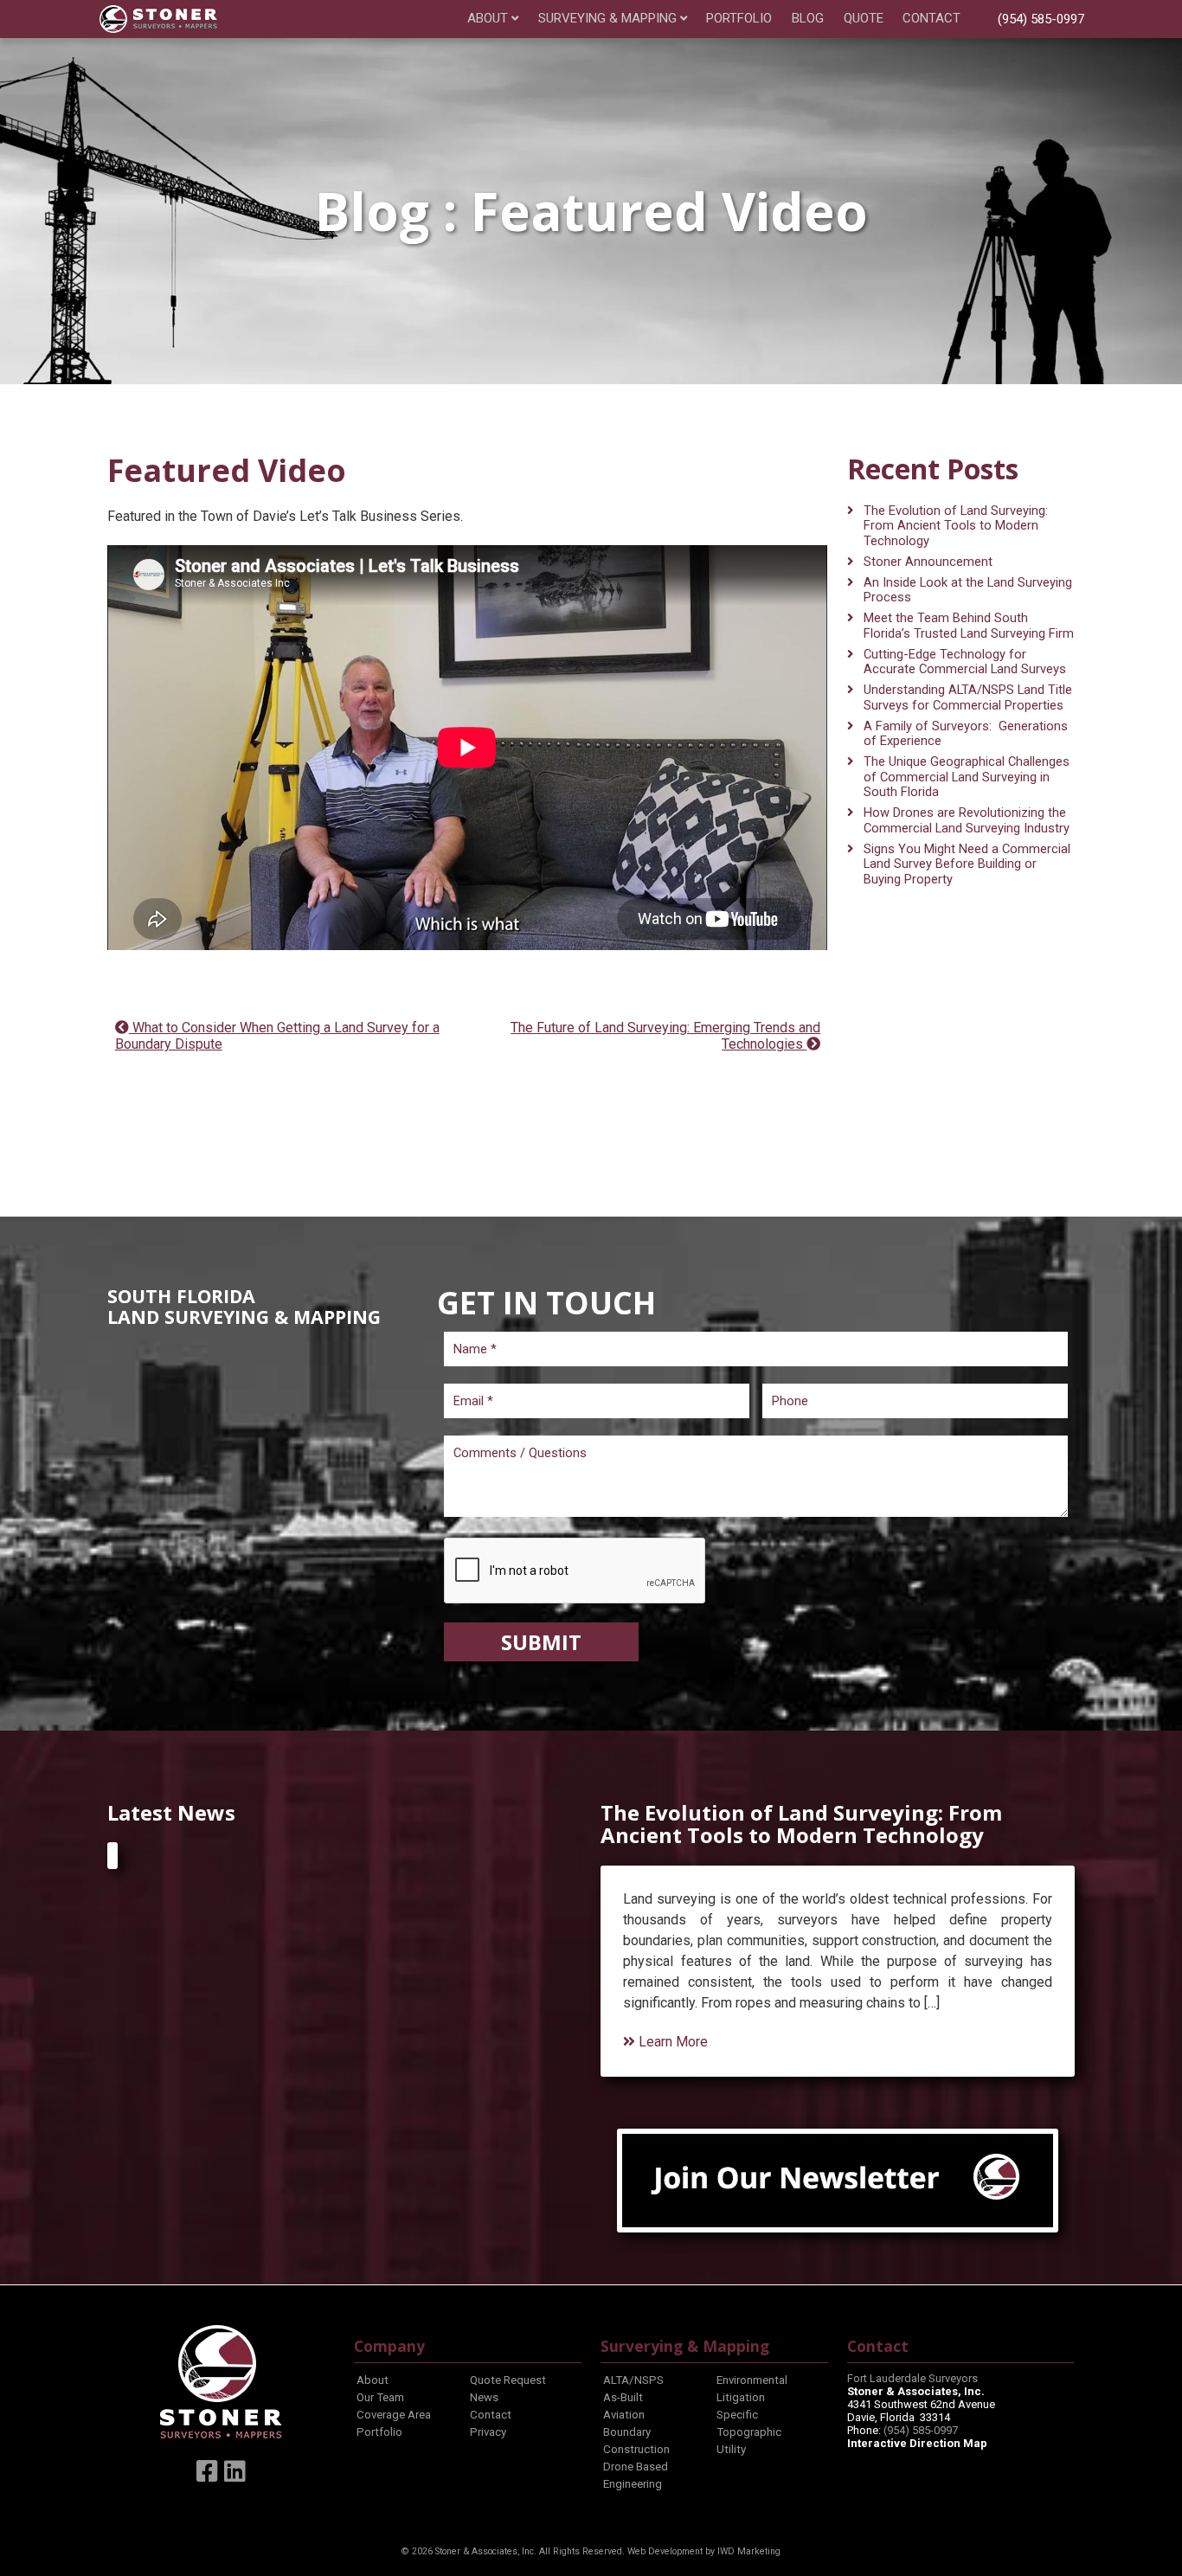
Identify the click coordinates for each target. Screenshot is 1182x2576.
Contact (931, 19)
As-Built (623, 2397)
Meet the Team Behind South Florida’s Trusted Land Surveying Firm (969, 626)
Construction (636, 2449)
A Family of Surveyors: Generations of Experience (966, 734)
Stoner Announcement (928, 562)
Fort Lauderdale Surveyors (912, 2378)
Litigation (741, 2397)
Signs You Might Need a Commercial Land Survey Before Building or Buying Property (967, 864)
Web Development (665, 2551)
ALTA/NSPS (633, 2380)
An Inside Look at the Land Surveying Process (968, 590)
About (488, 19)
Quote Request (508, 2380)
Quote (864, 19)
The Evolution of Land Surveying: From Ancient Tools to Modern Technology (956, 526)
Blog (808, 19)
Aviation (624, 2415)
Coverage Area (394, 2415)
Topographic (749, 2432)
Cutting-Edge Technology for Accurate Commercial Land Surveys (965, 662)
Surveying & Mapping (607, 19)
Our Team (380, 2397)
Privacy (488, 2432)
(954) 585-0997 (1041, 19)
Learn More (671, 2042)
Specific (737, 2415)
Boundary (627, 2432)
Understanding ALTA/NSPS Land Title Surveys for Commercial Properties (968, 697)
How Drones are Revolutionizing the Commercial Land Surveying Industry (967, 820)
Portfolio (739, 19)
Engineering (633, 2484)
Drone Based (636, 2467)
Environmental (752, 2380)
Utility (731, 2449)
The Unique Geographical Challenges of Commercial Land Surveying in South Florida (967, 777)
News (484, 2397)
